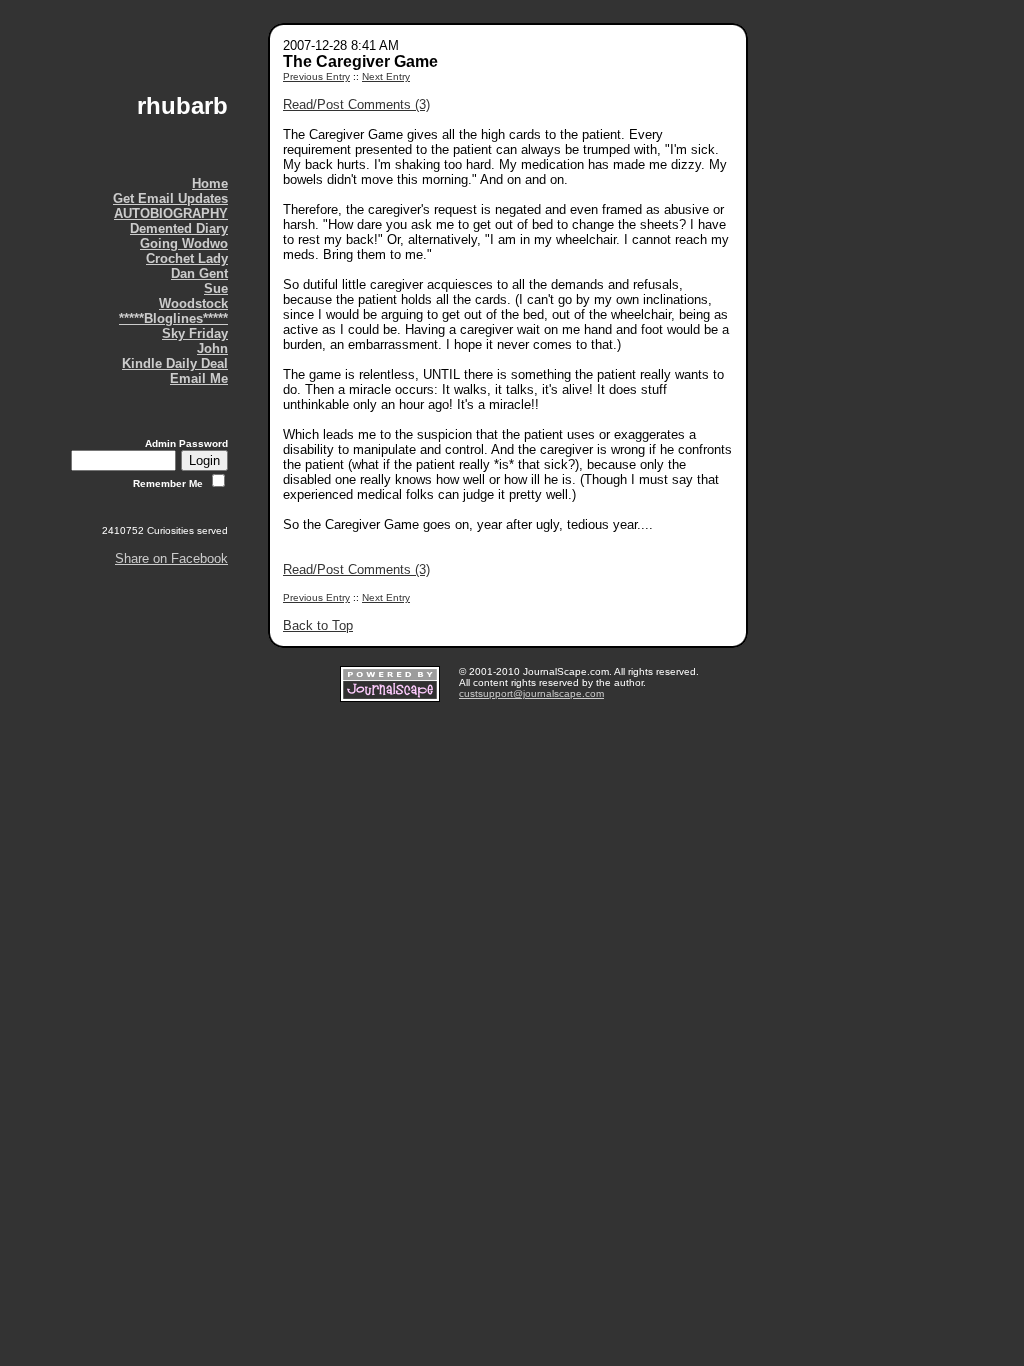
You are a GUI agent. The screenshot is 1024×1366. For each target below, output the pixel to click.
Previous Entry (316, 76)
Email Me (199, 378)
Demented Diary (179, 228)
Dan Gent (199, 273)
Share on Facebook (171, 558)
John (212, 348)
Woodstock (193, 303)
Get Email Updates (170, 198)
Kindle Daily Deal (175, 363)
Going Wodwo (184, 243)
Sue (216, 288)
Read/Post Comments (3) (356, 104)
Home (210, 183)
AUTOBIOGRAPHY (171, 213)
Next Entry (386, 76)
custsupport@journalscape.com (531, 693)
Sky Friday (195, 333)
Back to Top (318, 625)
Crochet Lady (187, 258)
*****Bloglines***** (173, 318)
